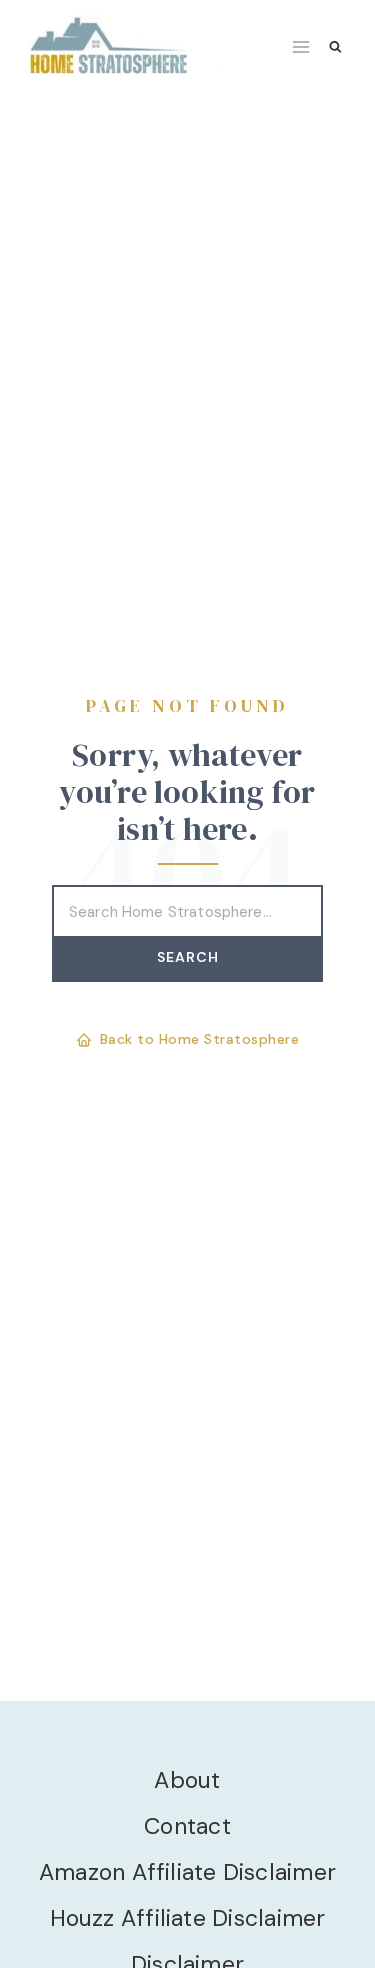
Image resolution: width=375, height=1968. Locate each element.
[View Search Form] (335, 47)
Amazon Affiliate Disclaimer (187, 1872)
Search (188, 957)
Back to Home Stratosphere (200, 1039)
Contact (187, 1826)
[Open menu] (301, 46)
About (187, 1780)
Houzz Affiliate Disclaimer (188, 1918)
